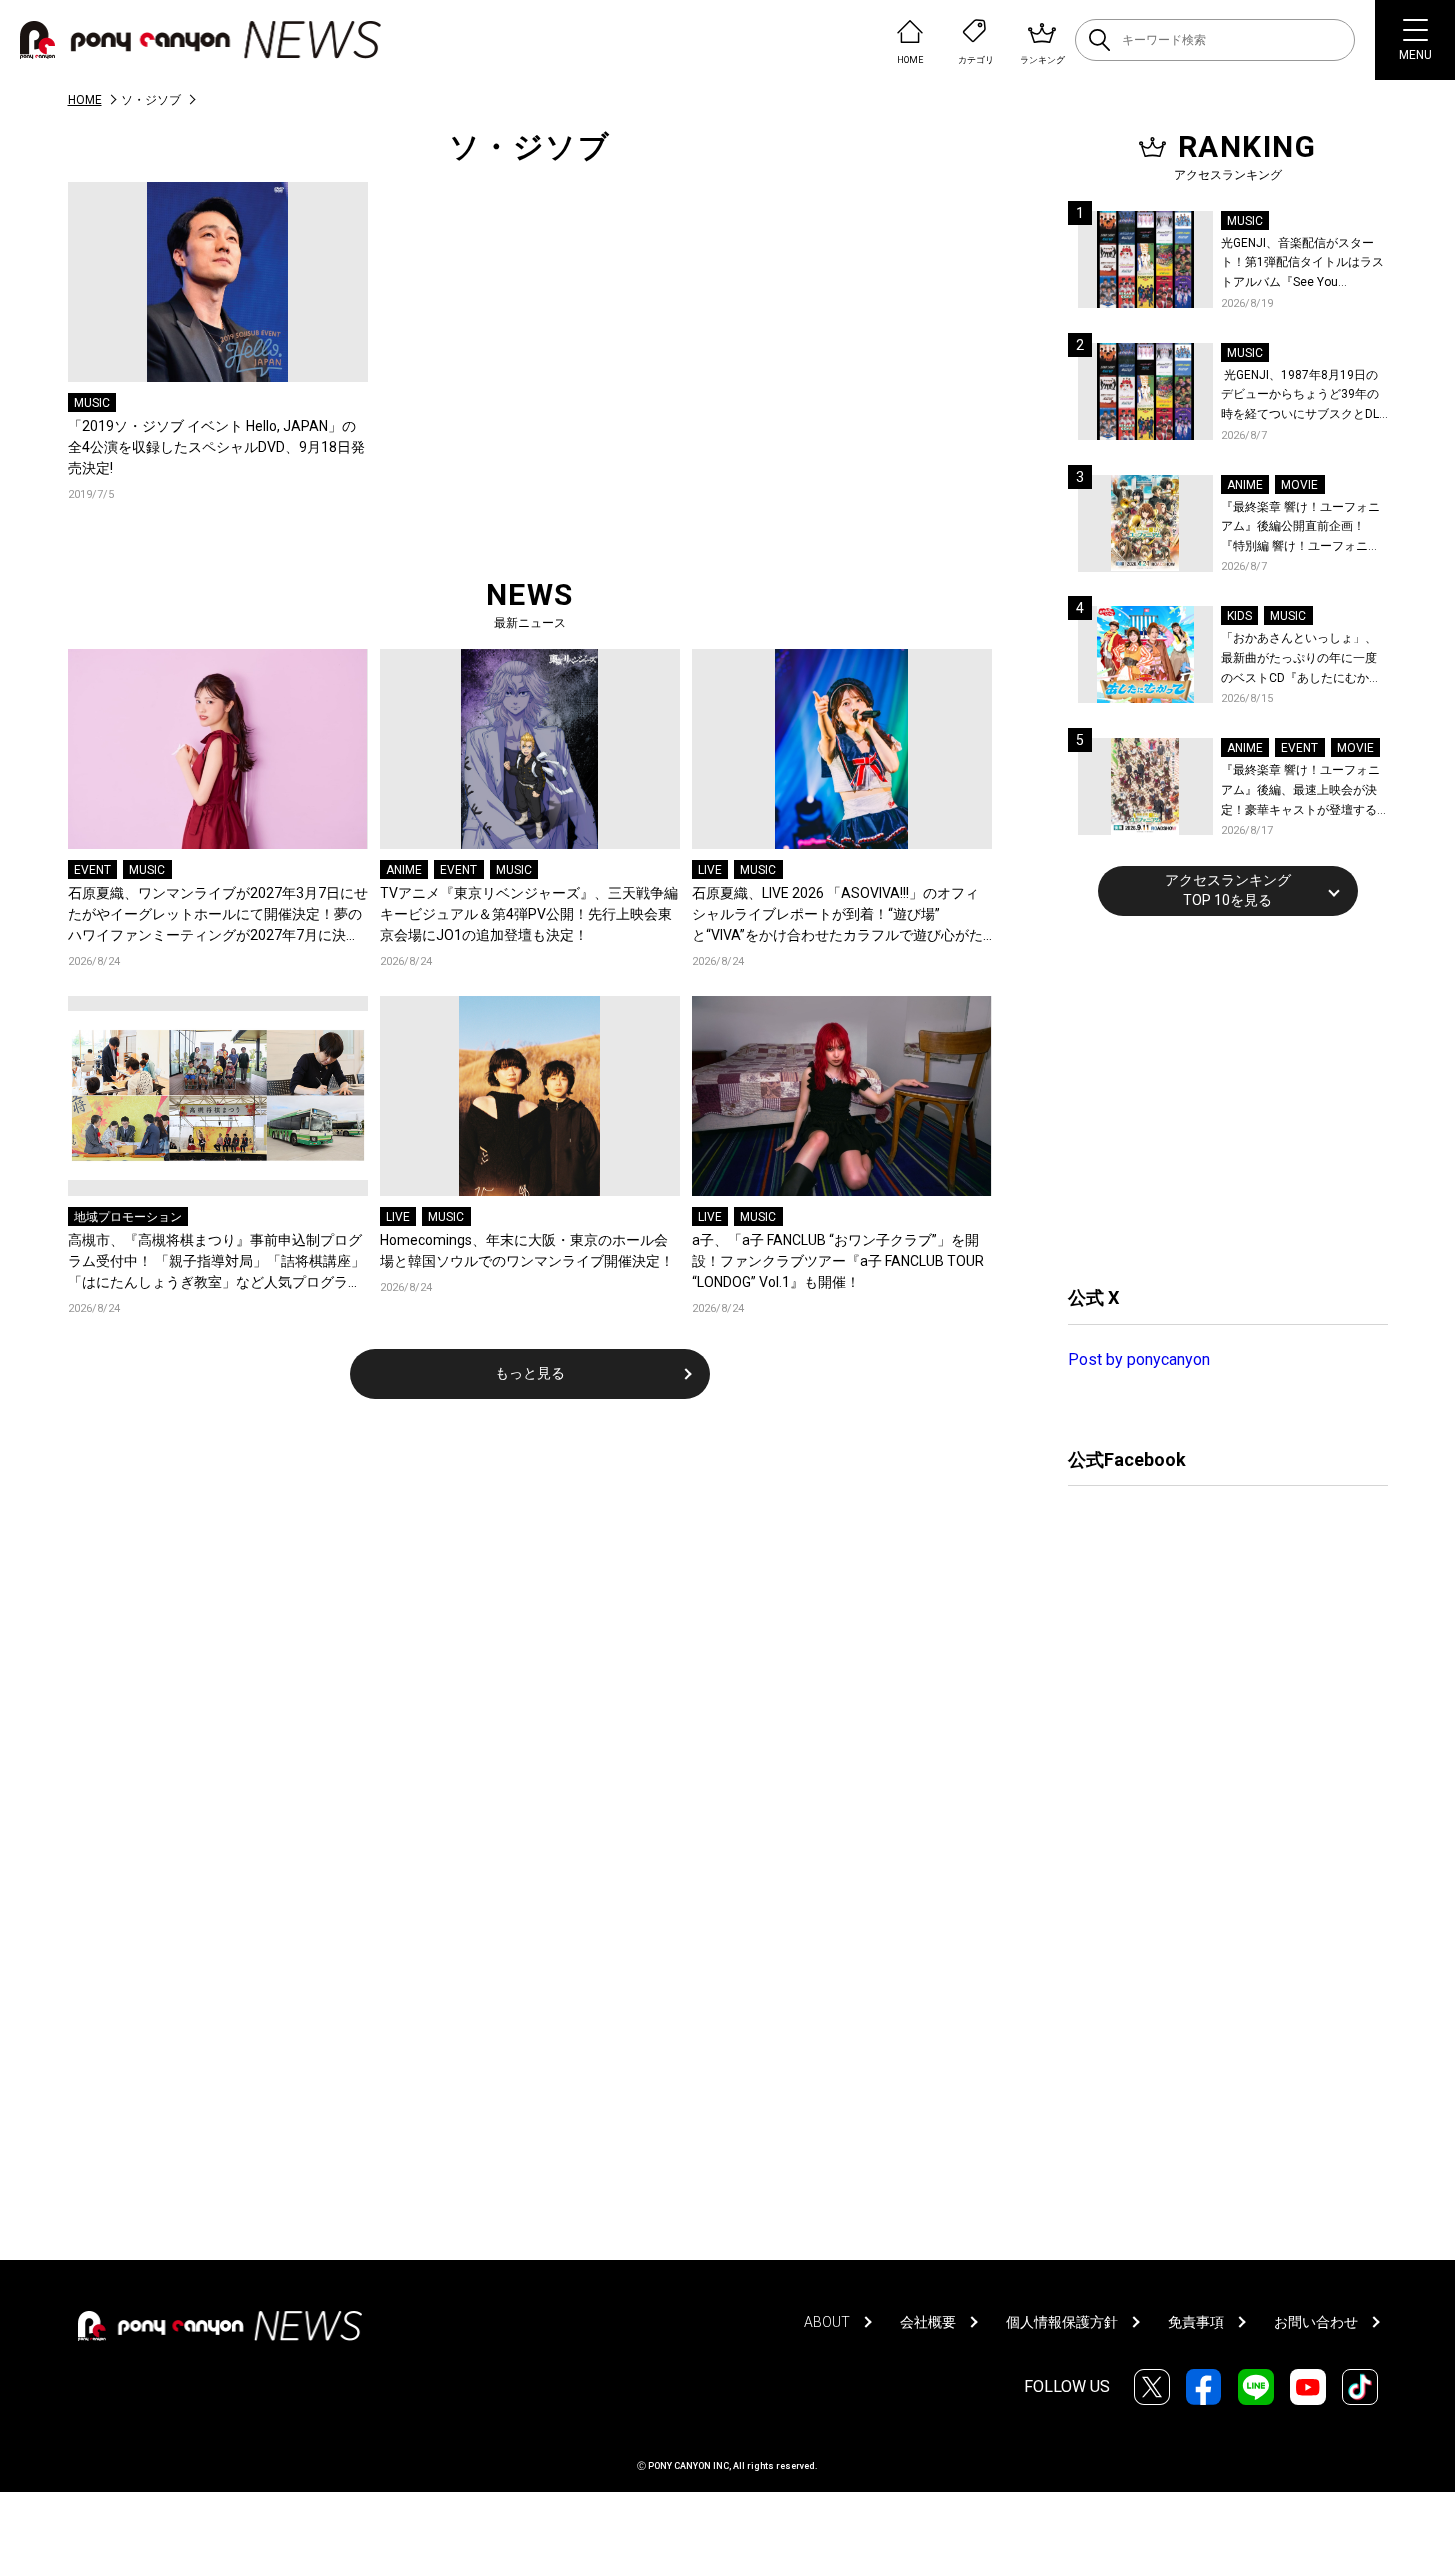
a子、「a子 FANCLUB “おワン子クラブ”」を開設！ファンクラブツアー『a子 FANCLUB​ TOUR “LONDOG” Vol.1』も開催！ (838, 1261)
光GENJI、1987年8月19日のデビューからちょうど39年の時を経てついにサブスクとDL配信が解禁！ (1300, 396)
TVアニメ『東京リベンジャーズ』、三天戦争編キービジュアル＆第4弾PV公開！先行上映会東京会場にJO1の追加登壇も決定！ (529, 914)
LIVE (710, 870)
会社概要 (928, 2322)
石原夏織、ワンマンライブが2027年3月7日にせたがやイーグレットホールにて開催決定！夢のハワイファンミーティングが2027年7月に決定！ (218, 915)
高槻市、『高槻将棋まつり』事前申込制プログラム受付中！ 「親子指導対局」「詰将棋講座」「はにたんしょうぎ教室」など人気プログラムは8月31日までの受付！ (216, 1262)
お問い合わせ (1316, 2322)
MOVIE (1299, 485)
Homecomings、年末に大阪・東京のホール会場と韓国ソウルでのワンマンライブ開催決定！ (527, 1250)
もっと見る (530, 1373)
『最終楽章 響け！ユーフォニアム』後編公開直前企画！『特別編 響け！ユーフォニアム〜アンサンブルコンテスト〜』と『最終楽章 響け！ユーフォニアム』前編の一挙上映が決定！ (1300, 528)
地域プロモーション (128, 1217)
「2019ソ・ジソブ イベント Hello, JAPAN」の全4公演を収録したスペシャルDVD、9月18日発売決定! (216, 447)
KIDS (1239, 616)
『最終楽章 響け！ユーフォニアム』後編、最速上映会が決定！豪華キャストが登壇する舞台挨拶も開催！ (1300, 791)
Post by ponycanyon (1139, 1359)
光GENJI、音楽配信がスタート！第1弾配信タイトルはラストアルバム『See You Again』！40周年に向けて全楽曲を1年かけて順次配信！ (1304, 264)
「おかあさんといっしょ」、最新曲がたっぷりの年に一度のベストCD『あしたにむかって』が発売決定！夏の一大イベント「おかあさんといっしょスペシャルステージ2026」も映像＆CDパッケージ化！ (1301, 659)
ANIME (404, 870)
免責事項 (1196, 2322)
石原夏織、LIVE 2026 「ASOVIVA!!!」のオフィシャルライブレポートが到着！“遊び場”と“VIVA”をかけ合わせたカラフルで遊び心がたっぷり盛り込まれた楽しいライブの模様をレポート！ (839, 915)
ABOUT (827, 2322)
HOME (85, 100)
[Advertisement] (1218, 1098)
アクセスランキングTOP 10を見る (1228, 890)
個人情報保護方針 (1062, 2322)
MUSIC (92, 403)
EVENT (92, 870)
